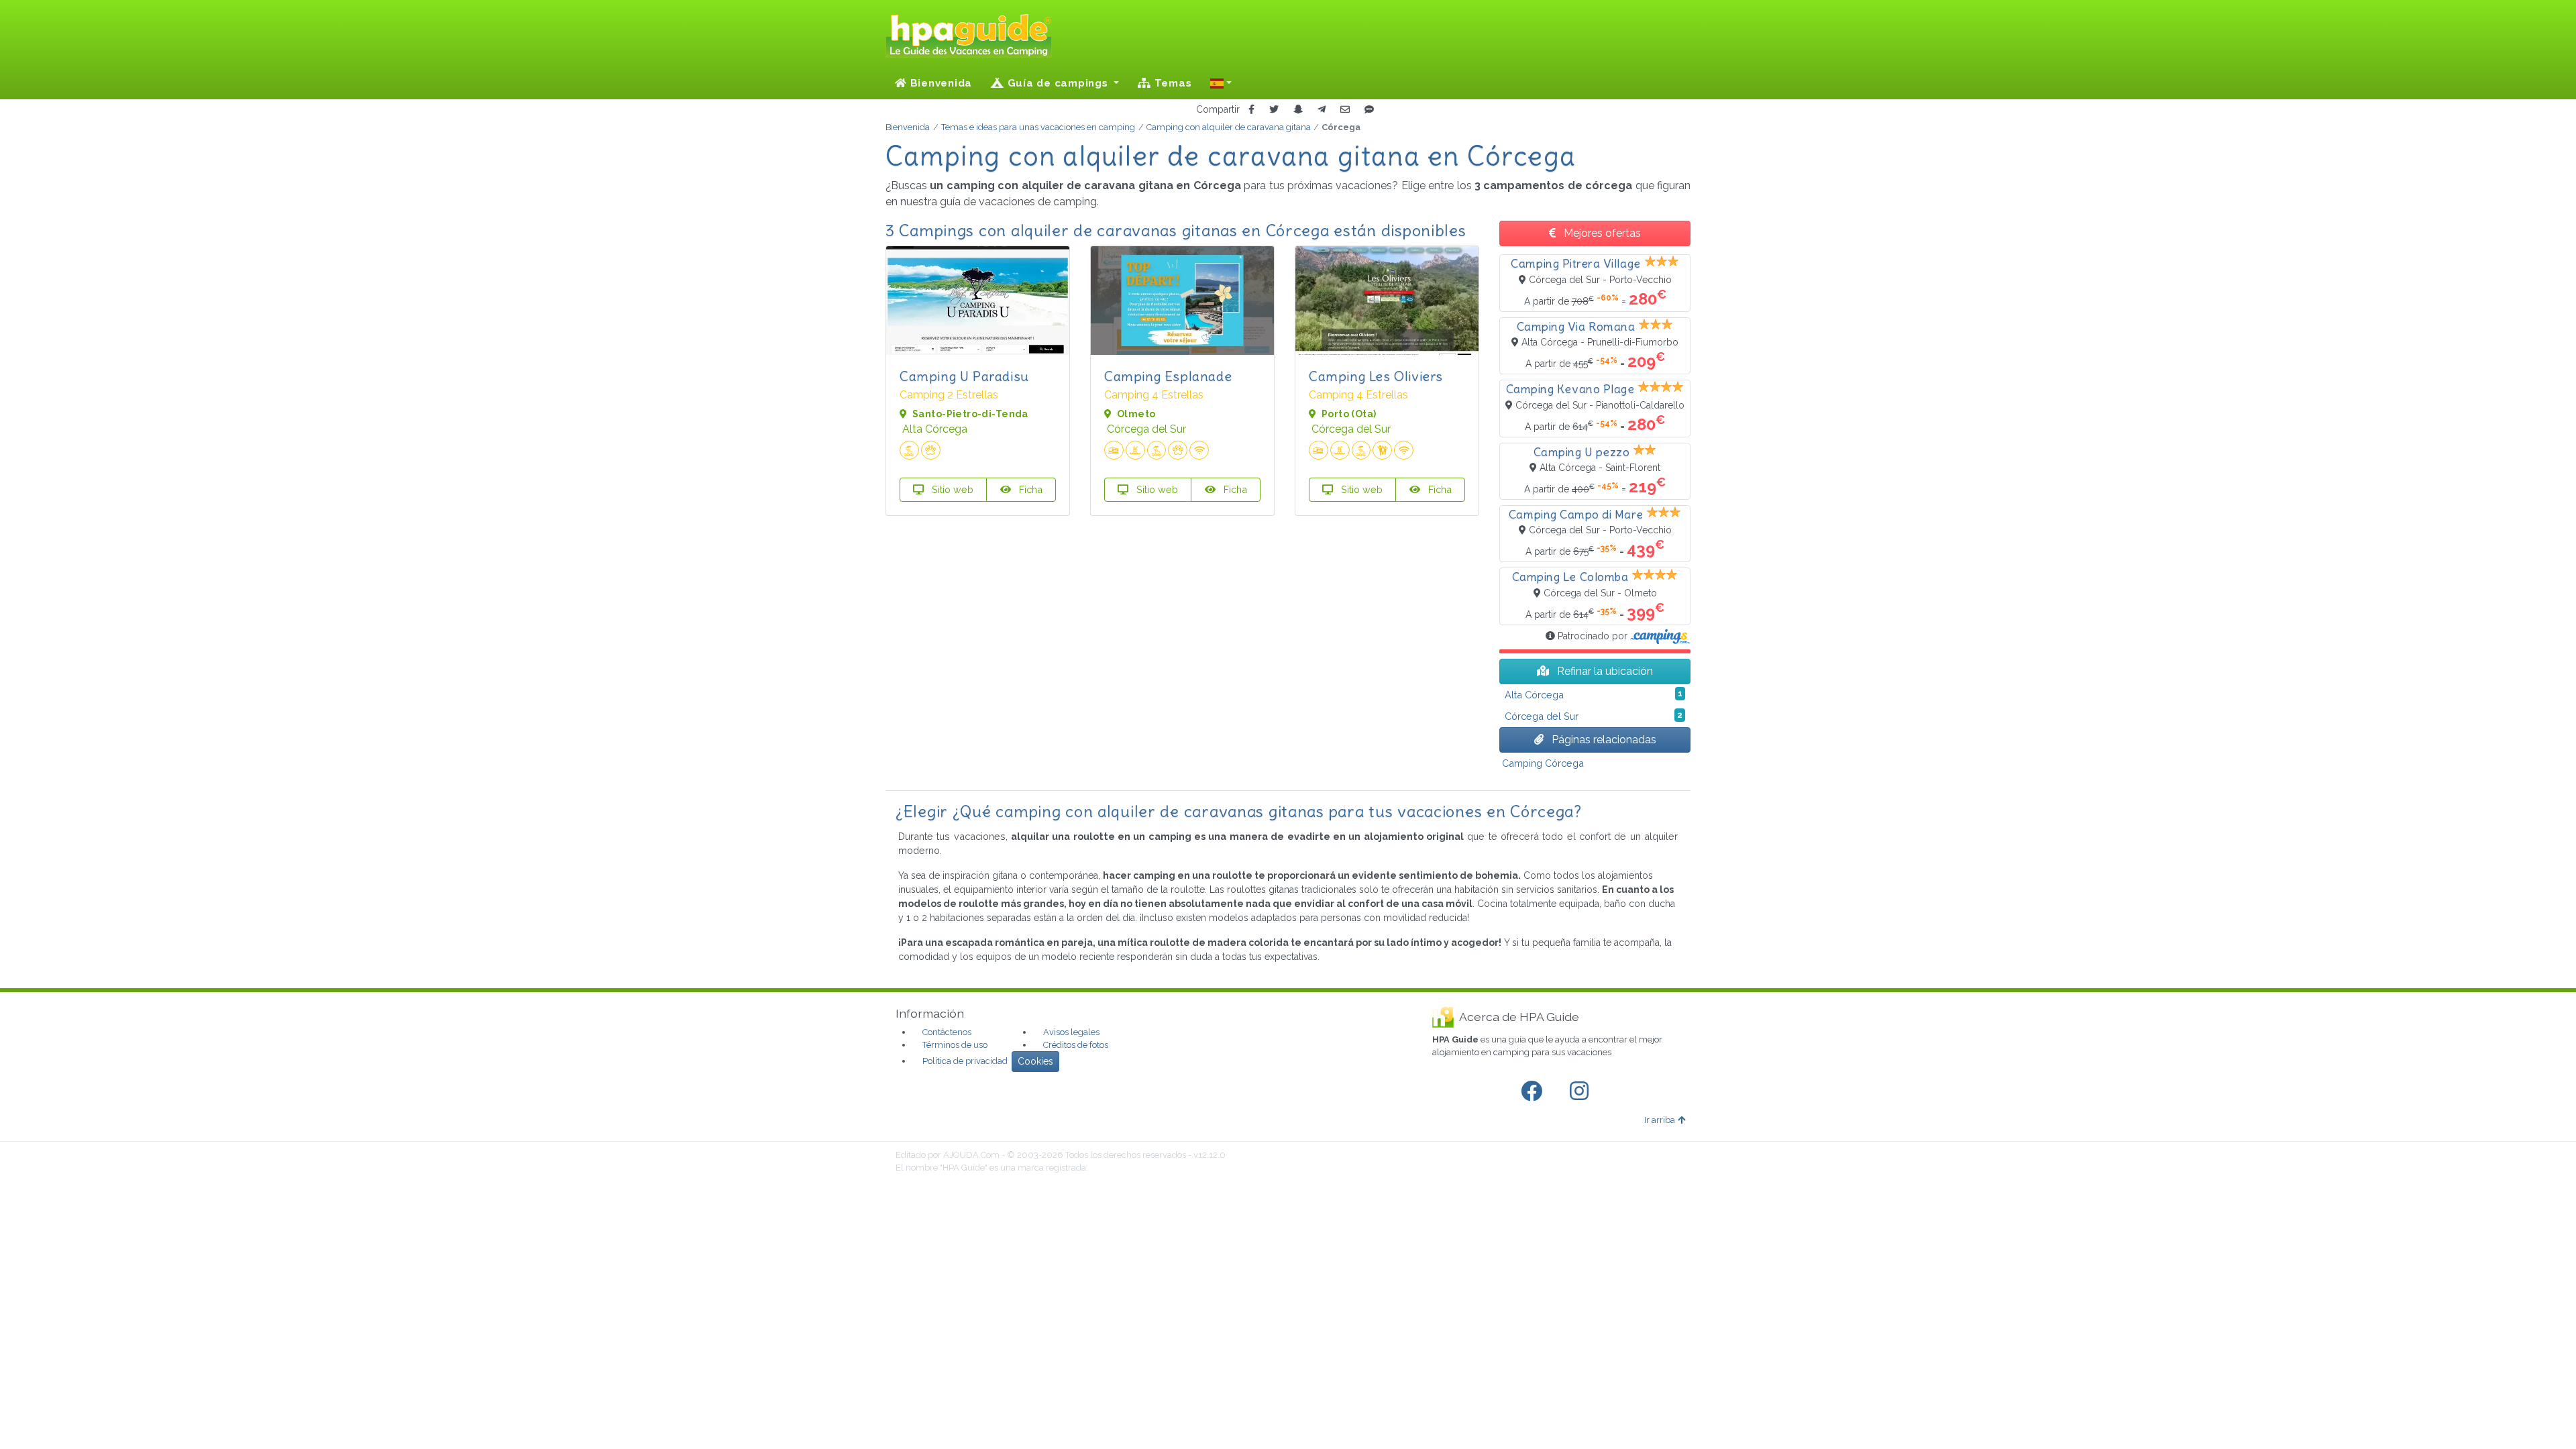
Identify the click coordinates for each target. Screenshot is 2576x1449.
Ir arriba (1660, 1120)
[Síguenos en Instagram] (1582, 1091)
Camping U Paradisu (964, 376)
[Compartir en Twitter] (1274, 110)
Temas (1172, 83)
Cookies (1035, 1061)
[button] (1221, 83)
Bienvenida (940, 83)
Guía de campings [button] (1058, 83)
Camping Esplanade (1168, 376)
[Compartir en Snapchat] (1298, 110)
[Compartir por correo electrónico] (1345, 110)
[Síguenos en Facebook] (1534, 1091)
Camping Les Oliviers (1376, 376)
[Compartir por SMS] (1369, 110)
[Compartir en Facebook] (1251, 110)
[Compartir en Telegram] (1322, 110)
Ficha (1029, 489)
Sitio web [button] (951, 489)
